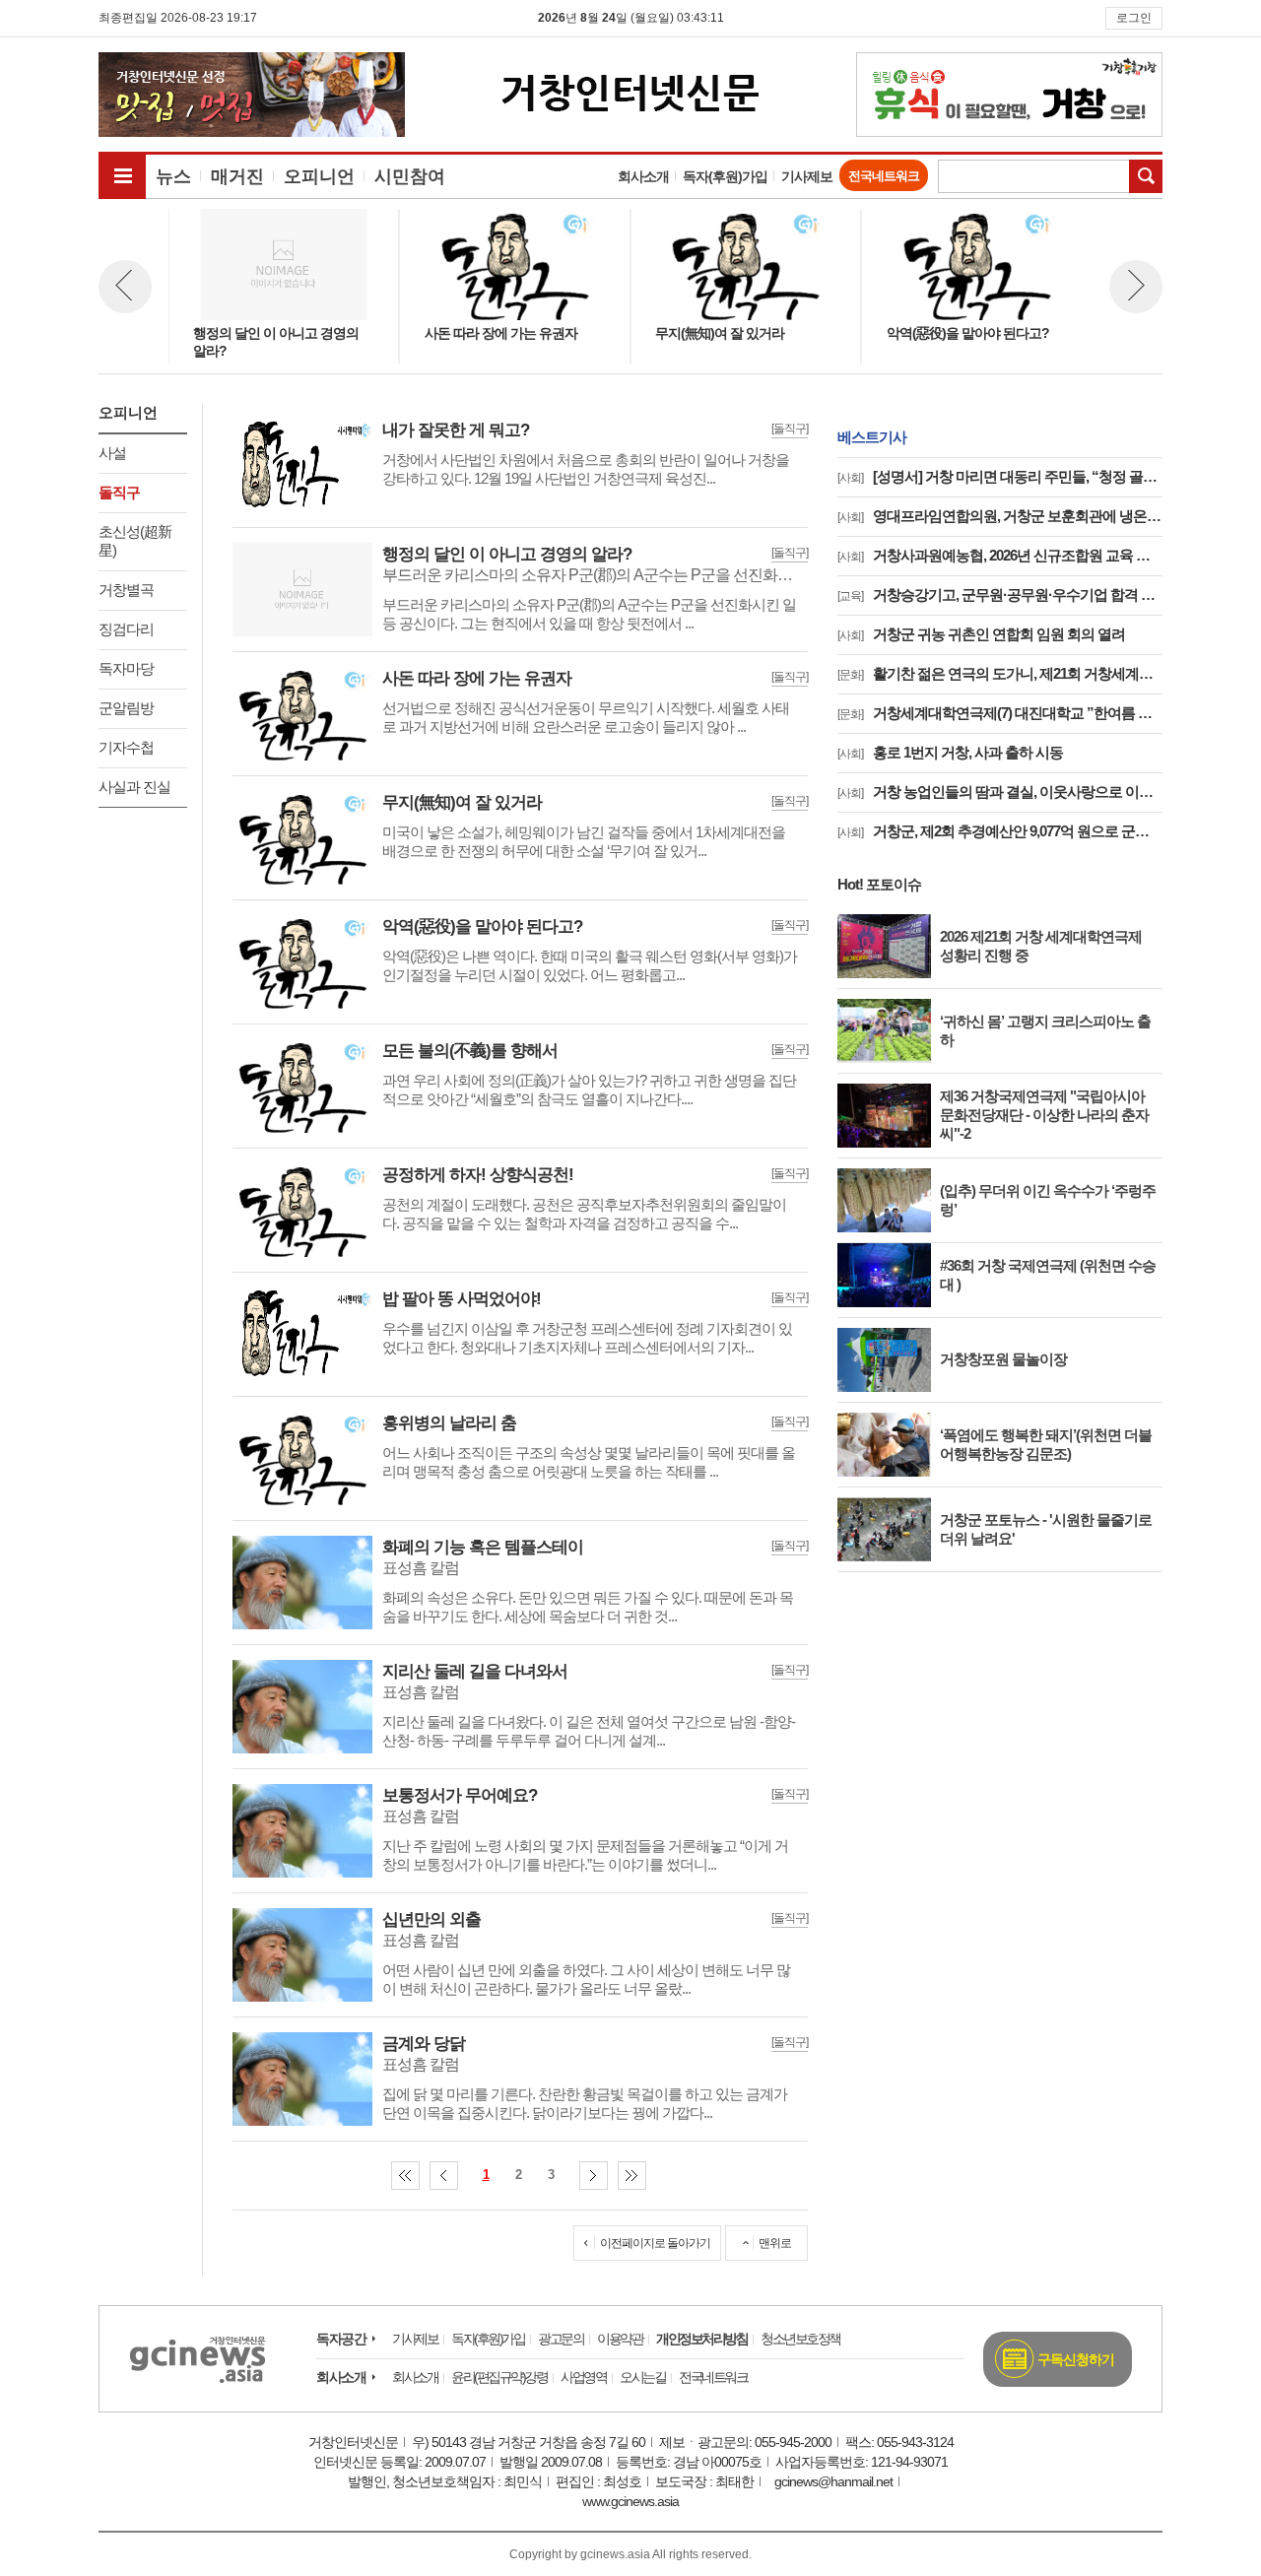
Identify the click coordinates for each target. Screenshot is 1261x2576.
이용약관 (620, 2339)
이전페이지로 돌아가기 (655, 2243)
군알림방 (126, 708)
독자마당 (126, 668)
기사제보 (807, 176)
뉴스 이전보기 (125, 287)
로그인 (1134, 18)
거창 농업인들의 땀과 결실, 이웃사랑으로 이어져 (1000, 792)
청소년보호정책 (800, 2339)
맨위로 (775, 2243)
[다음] (594, 2176)
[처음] (405, 2176)
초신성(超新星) (135, 541)
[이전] (444, 2176)
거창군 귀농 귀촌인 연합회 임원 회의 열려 (981, 634)
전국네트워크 (884, 176)
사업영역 (583, 2377)
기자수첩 (126, 747)
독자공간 (341, 2339)
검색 (1146, 176)
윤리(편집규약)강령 (499, 2377)
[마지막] (632, 2176)
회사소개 (643, 176)
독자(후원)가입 (725, 176)
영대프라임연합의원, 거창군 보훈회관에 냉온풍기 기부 (1000, 516)
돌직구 (119, 492)
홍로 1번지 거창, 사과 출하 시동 (950, 752)
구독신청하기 (1076, 2359)
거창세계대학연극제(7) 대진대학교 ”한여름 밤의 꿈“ (1000, 713)
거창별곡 (126, 590)
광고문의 (561, 2339)
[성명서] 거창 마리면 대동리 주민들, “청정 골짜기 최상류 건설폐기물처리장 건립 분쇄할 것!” (1000, 476)
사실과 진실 (134, 787)
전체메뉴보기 (122, 175)
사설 (112, 453)
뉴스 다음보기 (1136, 287)
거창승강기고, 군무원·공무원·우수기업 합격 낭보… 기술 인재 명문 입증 (1000, 594)
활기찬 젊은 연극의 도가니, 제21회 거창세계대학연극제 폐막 (1000, 673)
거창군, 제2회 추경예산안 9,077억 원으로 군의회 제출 (1000, 831)
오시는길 (642, 2377)
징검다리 (126, 629)
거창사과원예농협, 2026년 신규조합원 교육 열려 (1000, 555)
